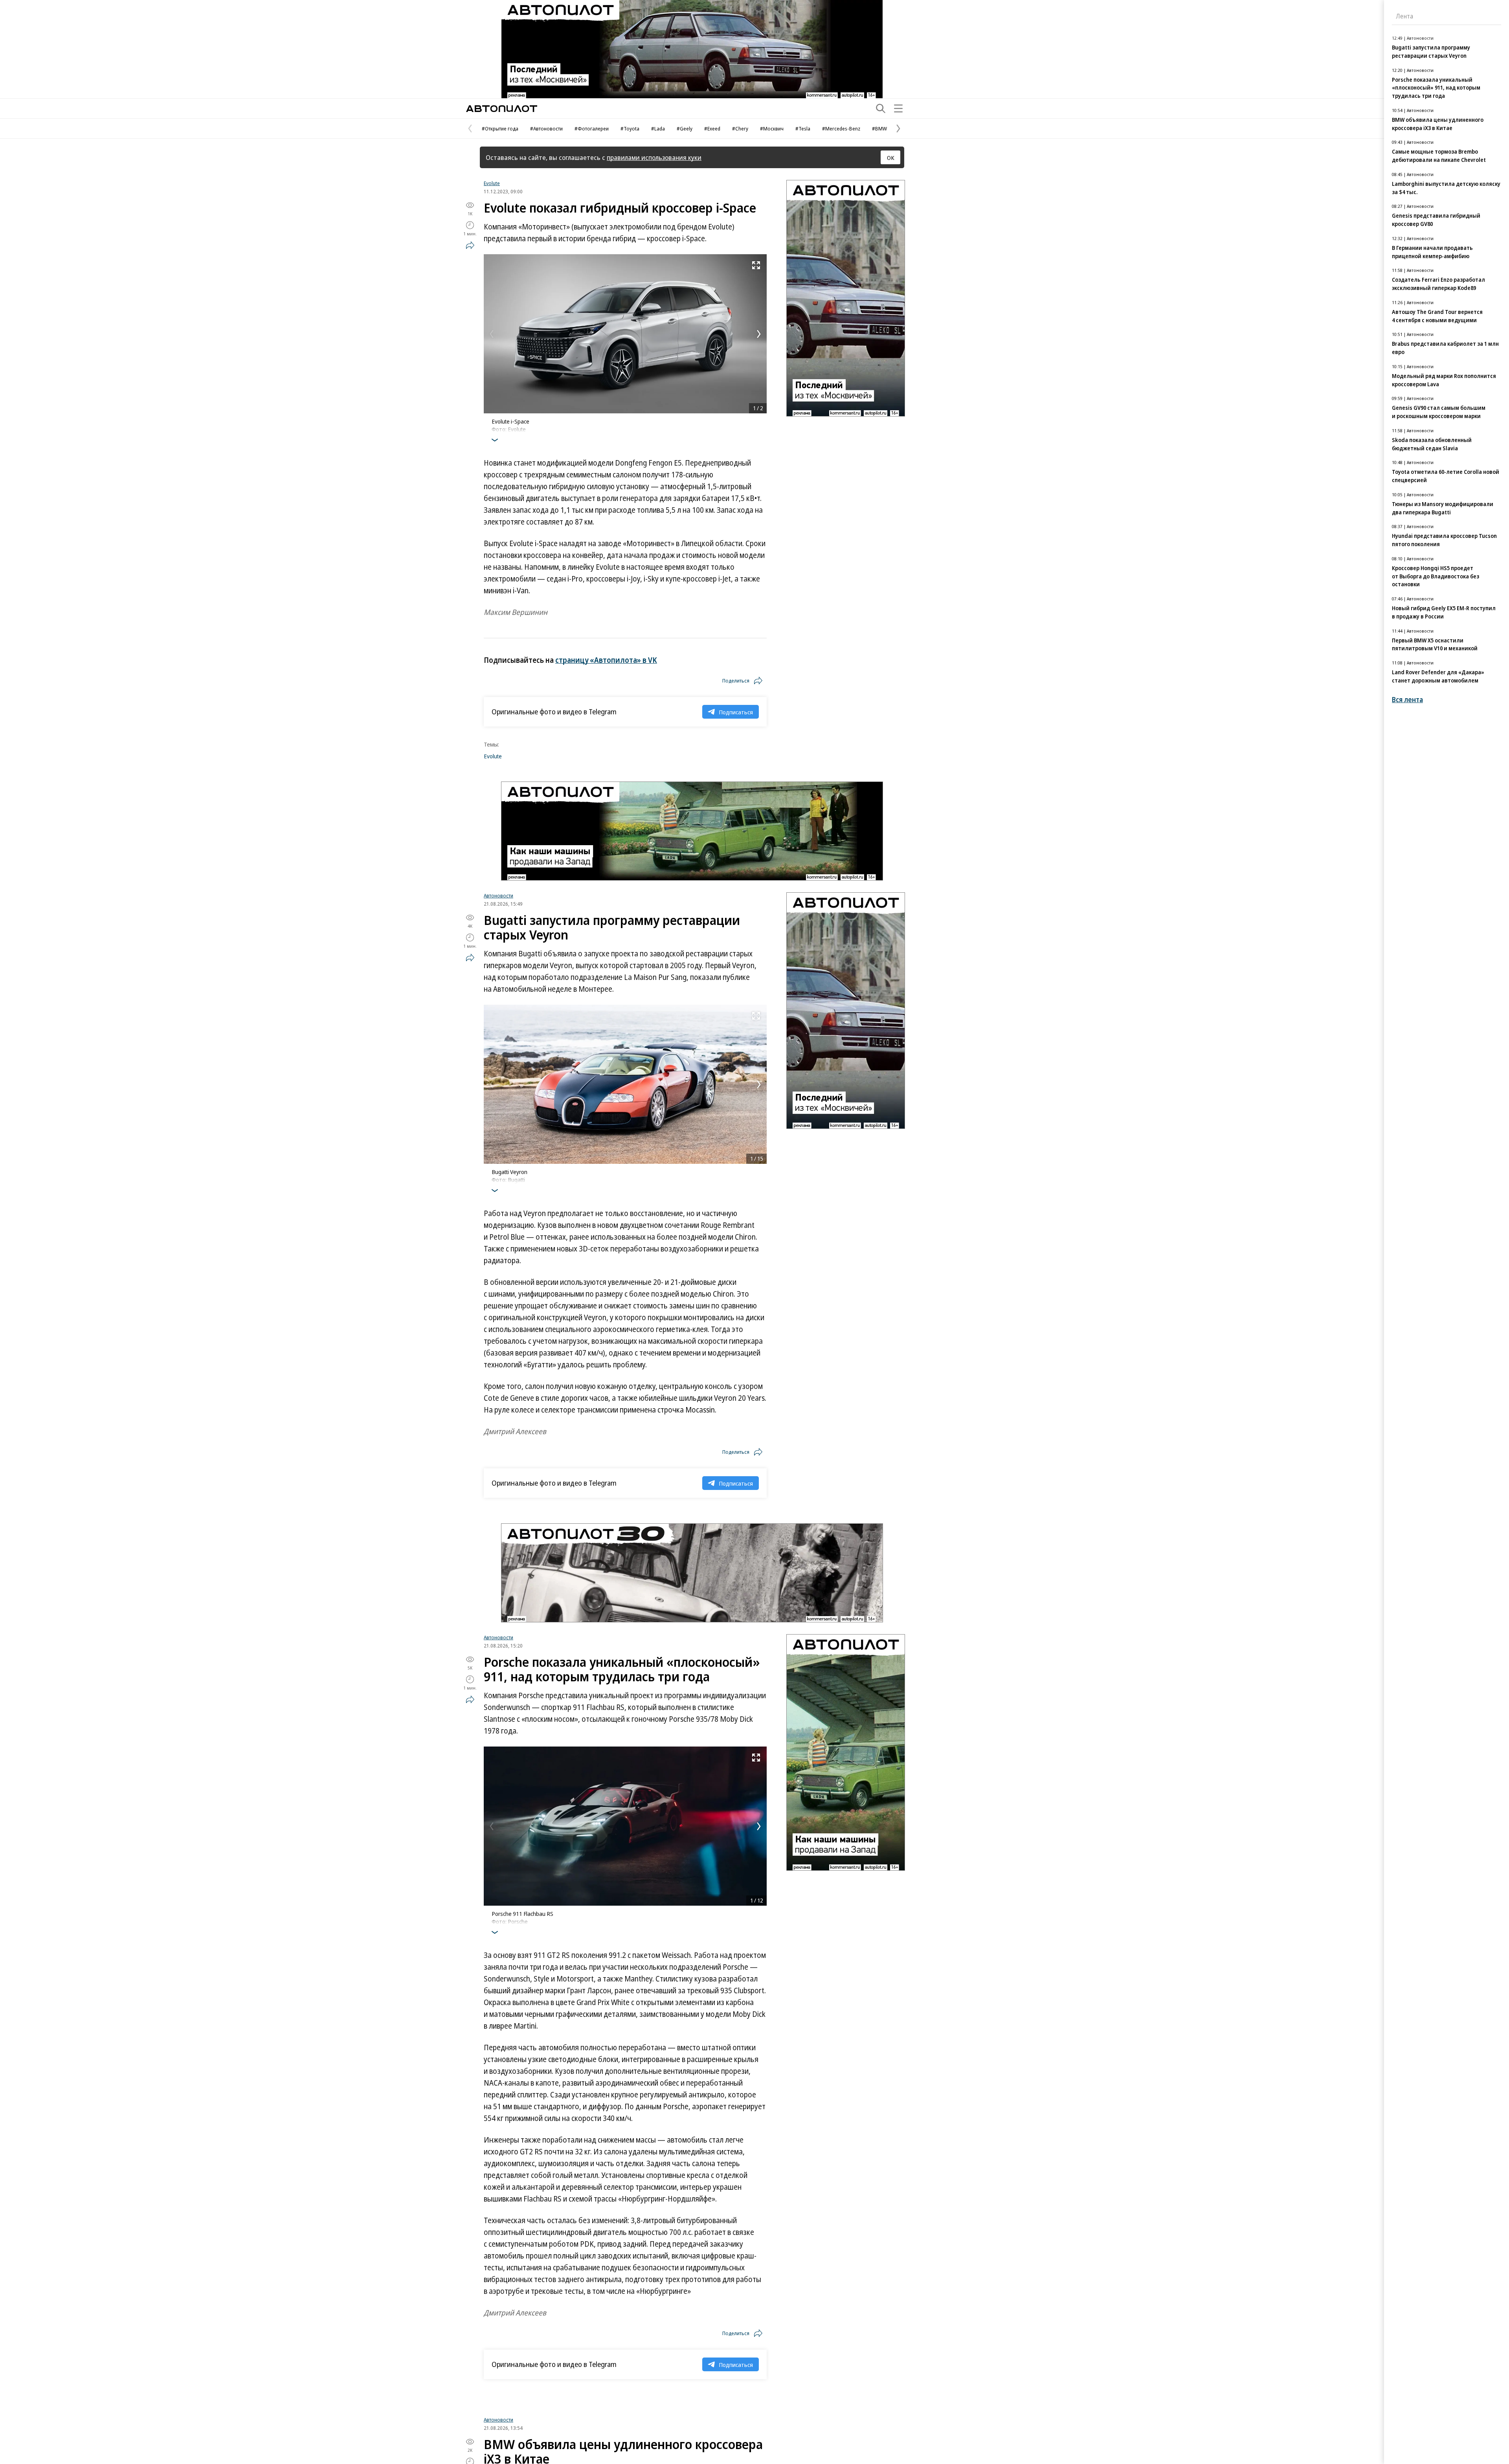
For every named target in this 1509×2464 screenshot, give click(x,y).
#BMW (879, 128)
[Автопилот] (502, 109)
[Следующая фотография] (759, 334)
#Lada (658, 128)
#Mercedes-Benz (841, 128)
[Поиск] (881, 108)
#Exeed (712, 128)
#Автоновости (546, 128)
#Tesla (803, 128)
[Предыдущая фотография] (492, 334)
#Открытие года (500, 128)
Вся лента (1407, 700)
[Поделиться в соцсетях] (470, 245)
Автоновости (498, 895)
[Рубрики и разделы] (898, 108)
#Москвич (772, 128)
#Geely (685, 128)
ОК (891, 158)
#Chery (740, 128)
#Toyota (630, 128)
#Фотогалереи (592, 128)
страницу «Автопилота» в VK (606, 660)
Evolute (492, 183)
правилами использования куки (654, 157)
